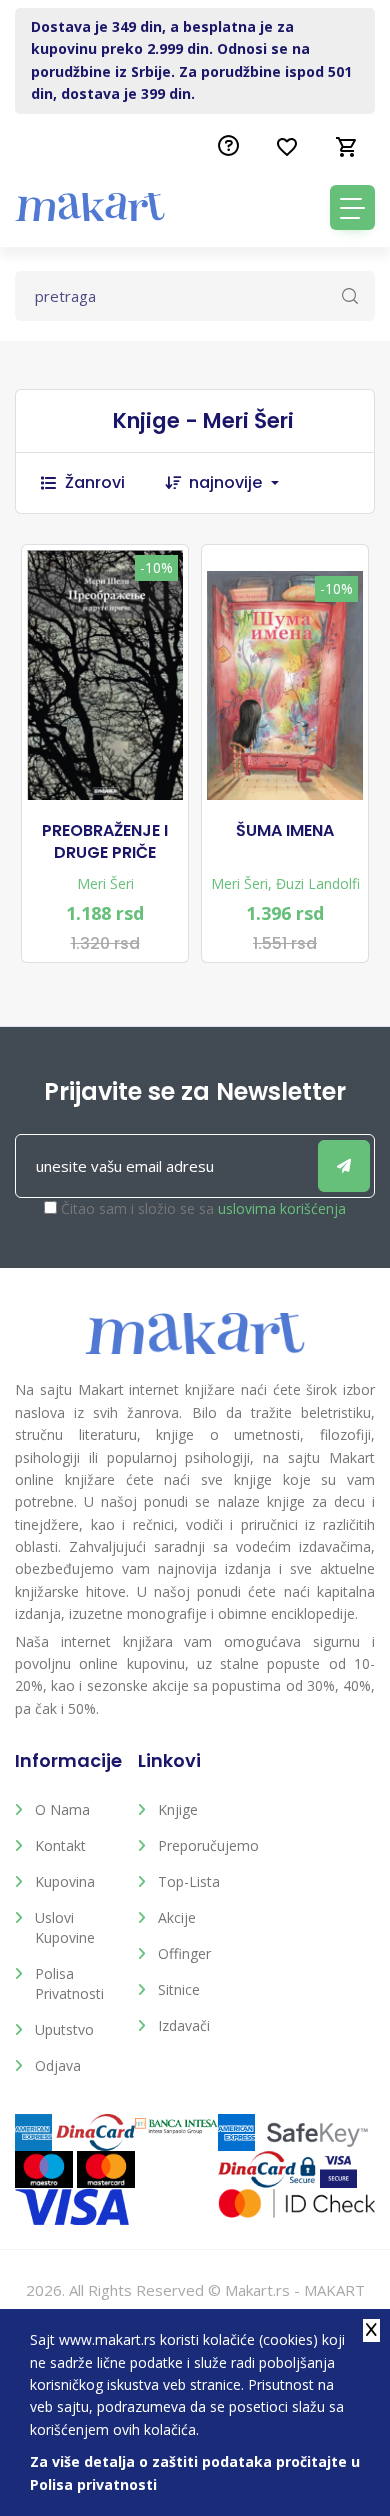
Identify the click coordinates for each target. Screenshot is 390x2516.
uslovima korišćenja (282, 1208)
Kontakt (60, 1845)
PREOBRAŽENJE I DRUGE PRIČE (105, 842)
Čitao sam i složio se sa (203, 1208)
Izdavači (184, 2025)
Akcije (177, 1917)
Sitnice (179, 1989)
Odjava (58, 2065)
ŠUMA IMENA (285, 831)
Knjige (178, 1809)
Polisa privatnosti (69, 1983)
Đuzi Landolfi (318, 883)
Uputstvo (64, 2029)
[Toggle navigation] (352, 207)
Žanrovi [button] (95, 482)
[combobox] (244, 483)
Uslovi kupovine (65, 1927)
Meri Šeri (105, 883)
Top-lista (189, 1881)
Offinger (184, 1953)
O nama (62, 1809)
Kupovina (65, 1881)
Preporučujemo (204, 1845)
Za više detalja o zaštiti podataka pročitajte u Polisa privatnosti (195, 2472)
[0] (347, 147)
